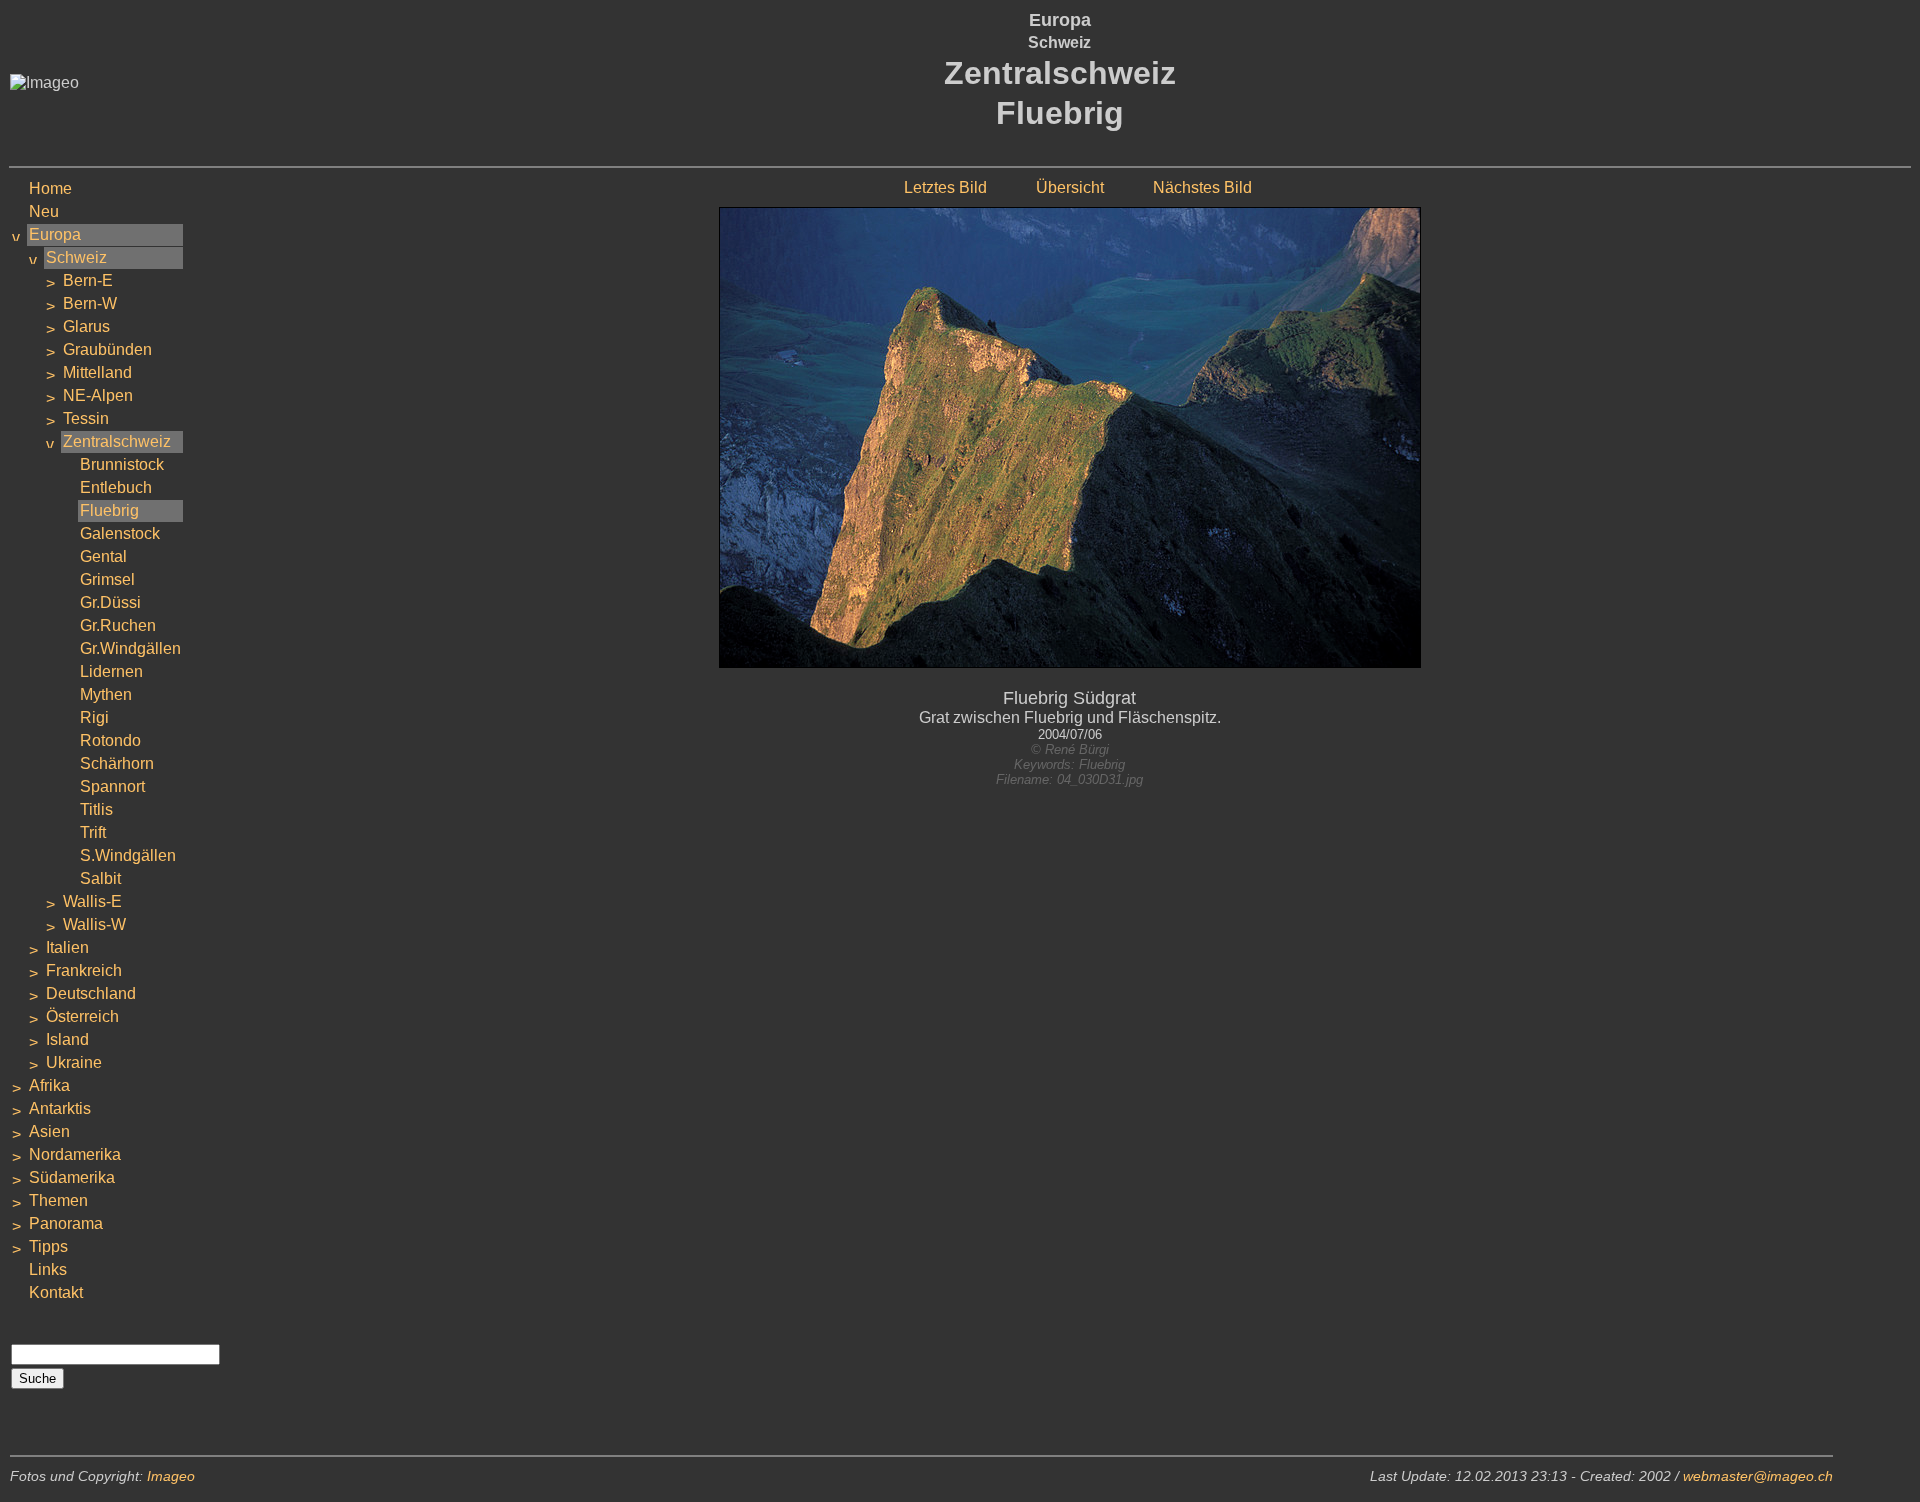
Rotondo (110, 740)
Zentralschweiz (117, 441)
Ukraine (74, 1062)
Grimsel (107, 579)
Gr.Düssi (110, 602)
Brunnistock (122, 464)
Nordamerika (75, 1154)
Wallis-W (94, 924)
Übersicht (1070, 187)
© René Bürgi (1070, 749)
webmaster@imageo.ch (1758, 1476)
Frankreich (84, 970)
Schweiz (76, 257)
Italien (67, 947)
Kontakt (56, 1292)
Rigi (94, 717)
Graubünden (107, 349)
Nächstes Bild (1202, 187)
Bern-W (90, 303)
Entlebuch (116, 487)
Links (48, 1269)
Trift (93, 832)
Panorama (66, 1223)
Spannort (112, 786)
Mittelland (97, 372)
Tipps (48, 1246)
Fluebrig (109, 510)
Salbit (100, 878)
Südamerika (72, 1177)
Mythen (106, 694)
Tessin (86, 418)
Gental (103, 556)
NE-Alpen (98, 395)
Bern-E (88, 280)
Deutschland (91, 993)
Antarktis (60, 1108)
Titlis (96, 809)
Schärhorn (117, 763)
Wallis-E (92, 901)
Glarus (86, 326)
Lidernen (111, 671)
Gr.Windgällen (130, 648)
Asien (49, 1131)
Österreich (82, 1016)
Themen (58, 1200)
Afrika (49, 1085)
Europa (55, 234)
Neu (44, 211)
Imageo (171, 1476)
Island (67, 1039)
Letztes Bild (945, 187)
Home (50, 188)
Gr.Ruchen (118, 625)
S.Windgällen (128, 855)
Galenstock (120, 533)
